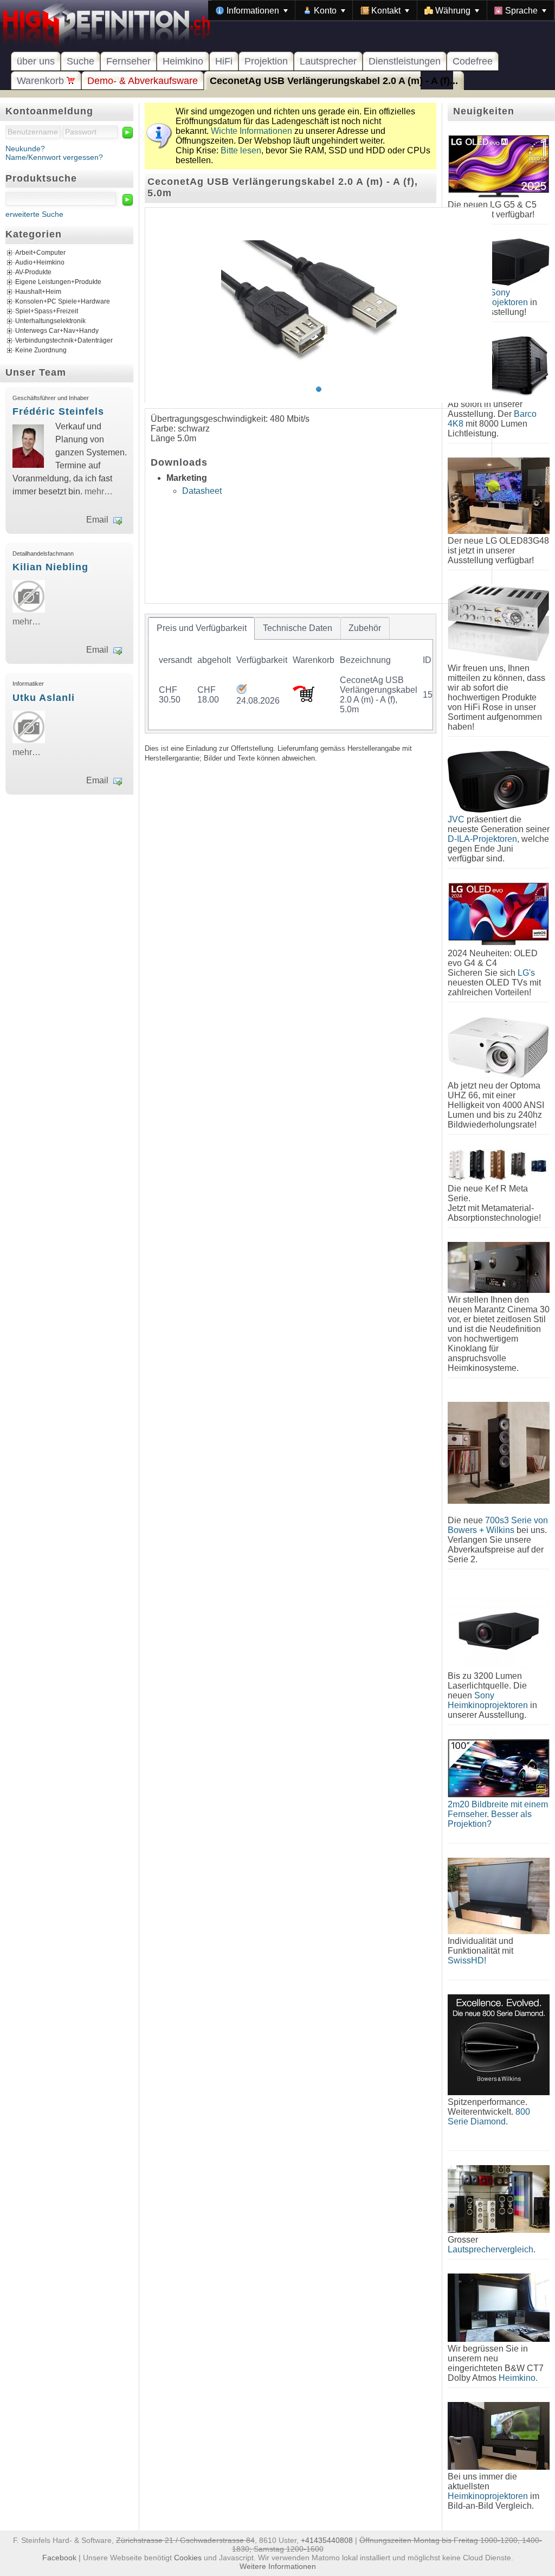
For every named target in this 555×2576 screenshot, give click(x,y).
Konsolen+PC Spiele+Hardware (63, 302)
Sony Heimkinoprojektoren (488, 1700)
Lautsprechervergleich (491, 2249)
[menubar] (381, 10)
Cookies (188, 2558)
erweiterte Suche (34, 214)
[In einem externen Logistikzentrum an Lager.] (241, 691)
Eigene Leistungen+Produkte (58, 282)
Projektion (266, 61)
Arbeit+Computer (40, 253)
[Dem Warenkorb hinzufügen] (304, 699)
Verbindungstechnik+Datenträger (64, 341)
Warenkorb (42, 81)
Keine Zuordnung (41, 351)
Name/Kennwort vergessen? (54, 157)
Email (97, 520)
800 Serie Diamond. (489, 2117)
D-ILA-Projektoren (482, 839)
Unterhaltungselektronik (50, 321)
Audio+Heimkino (40, 263)
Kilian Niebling (50, 567)
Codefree (473, 61)
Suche (80, 61)
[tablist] (291, 673)
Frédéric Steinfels (58, 411)
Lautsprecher (328, 61)
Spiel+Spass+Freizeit (47, 312)
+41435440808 (327, 2540)
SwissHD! (467, 1960)
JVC (456, 819)
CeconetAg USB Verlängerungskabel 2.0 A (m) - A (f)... (334, 81)
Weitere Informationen (278, 2566)
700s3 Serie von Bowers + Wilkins (498, 1525)
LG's (526, 973)
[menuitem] (252, 10)
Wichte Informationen (251, 131)
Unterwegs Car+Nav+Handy (57, 331)
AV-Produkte (33, 273)
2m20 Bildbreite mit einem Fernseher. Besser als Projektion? (498, 1814)
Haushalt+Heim (38, 292)
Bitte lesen (241, 150)
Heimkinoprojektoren (488, 2496)
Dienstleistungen (405, 61)
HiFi (224, 61)
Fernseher (128, 61)
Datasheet (202, 491)
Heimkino (183, 61)
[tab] (201, 628)
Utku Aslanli (44, 698)
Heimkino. (518, 2378)
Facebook (59, 2558)
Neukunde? (25, 149)
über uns (36, 61)
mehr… (99, 491)
